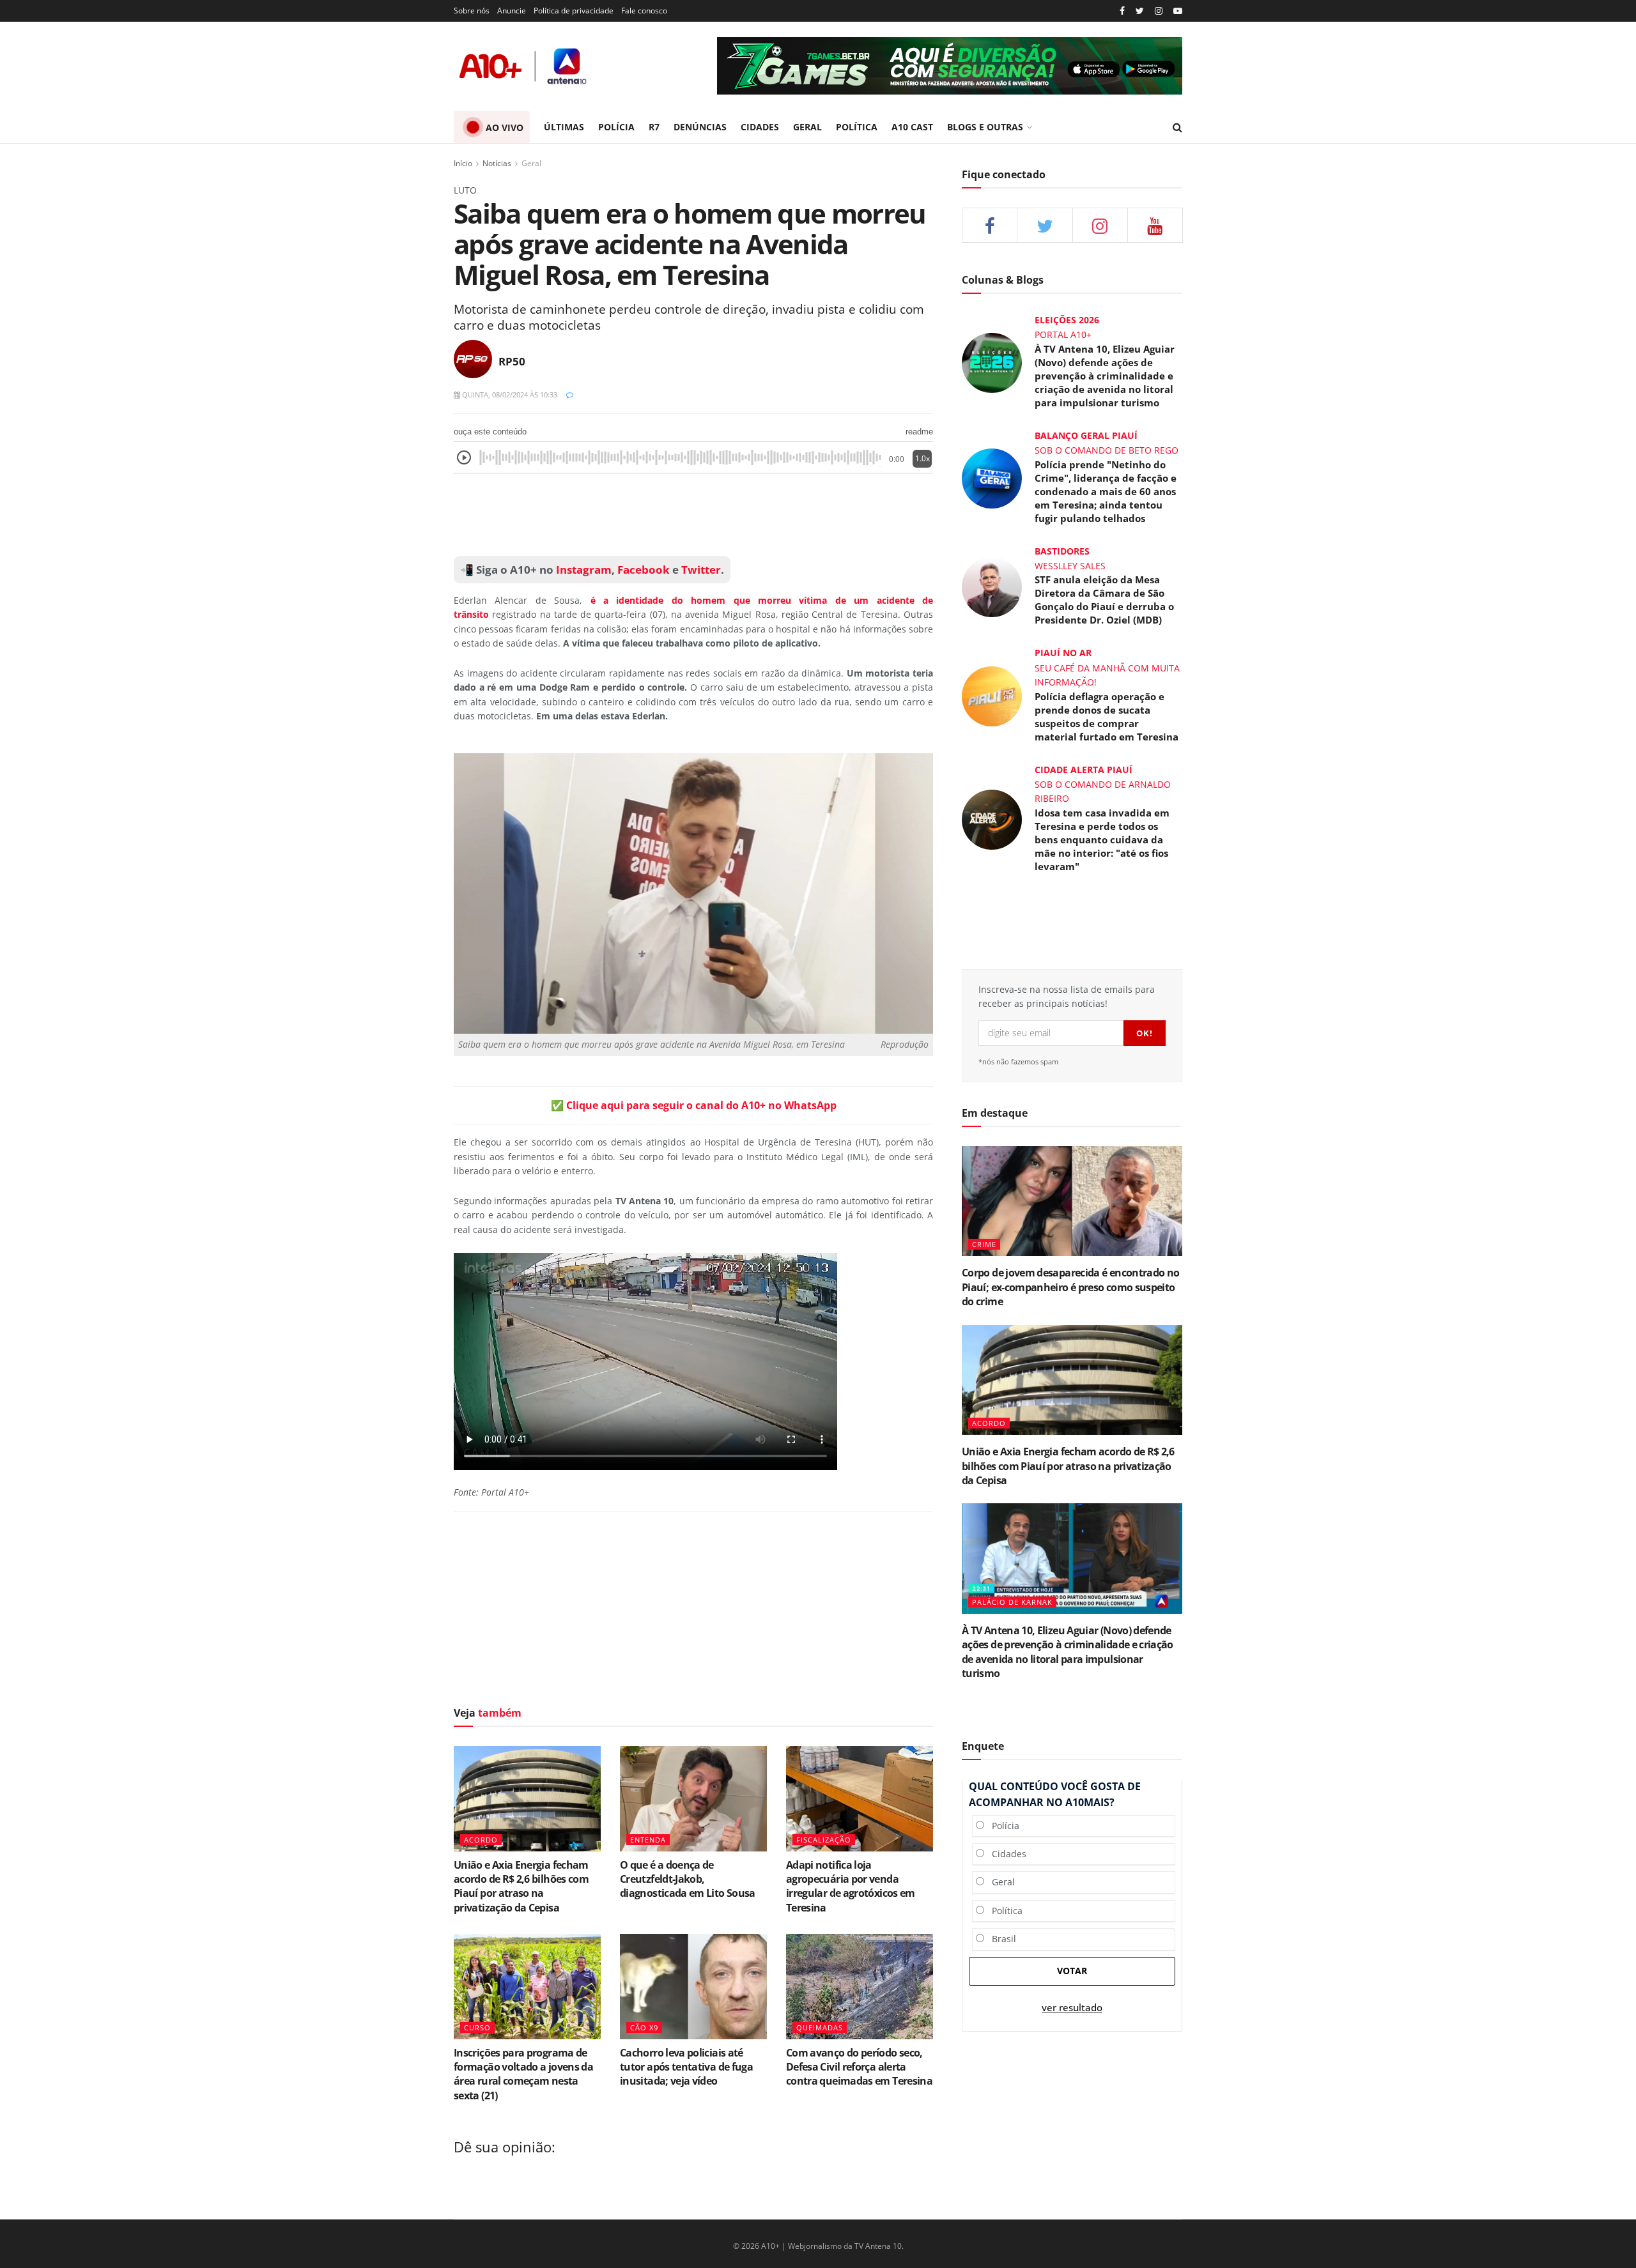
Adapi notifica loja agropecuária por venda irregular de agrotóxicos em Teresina (851, 1886)
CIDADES (760, 127)
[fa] (1155, 225)
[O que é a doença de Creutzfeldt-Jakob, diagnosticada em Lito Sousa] (693, 1798)
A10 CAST (912, 127)
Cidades (1005, 1854)
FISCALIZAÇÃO (824, 1840)
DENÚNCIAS (700, 127)
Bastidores (1062, 551)
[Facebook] (1122, 11)
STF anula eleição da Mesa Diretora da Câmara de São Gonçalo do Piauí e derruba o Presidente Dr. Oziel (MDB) (1104, 600)
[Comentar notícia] (570, 395)
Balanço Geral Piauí (1086, 435)
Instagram (583, 570)
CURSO (477, 2027)
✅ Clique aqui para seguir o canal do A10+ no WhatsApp (694, 1105)
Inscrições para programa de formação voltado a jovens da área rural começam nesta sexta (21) (523, 2074)
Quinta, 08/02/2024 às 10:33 (509, 395)
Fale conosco (644, 11)
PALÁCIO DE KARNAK (1012, 1602)
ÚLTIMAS (564, 127)
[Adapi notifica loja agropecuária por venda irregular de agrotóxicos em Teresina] (860, 1798)
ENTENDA (648, 1840)
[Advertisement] (693, 515)
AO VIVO (505, 127)
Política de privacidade (574, 11)
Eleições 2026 (1067, 320)
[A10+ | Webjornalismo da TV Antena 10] (524, 66)
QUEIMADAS (820, 2027)
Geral (531, 163)
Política (1003, 1911)
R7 (654, 127)
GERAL (807, 127)
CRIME (984, 1244)
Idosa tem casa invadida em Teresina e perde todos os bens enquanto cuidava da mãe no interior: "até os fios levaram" (1102, 839)
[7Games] (950, 66)
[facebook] (990, 225)
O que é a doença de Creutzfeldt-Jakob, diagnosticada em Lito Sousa (688, 1879)
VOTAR (1072, 1971)
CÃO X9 (644, 2027)
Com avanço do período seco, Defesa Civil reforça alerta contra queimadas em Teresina (859, 2067)
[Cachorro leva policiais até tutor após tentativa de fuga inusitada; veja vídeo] (693, 1986)
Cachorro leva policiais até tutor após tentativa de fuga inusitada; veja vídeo (686, 2067)
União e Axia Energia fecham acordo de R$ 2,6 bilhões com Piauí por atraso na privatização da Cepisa (521, 1886)
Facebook (644, 570)
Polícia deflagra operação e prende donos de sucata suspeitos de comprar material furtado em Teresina (1107, 716)
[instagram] (1159, 11)
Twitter (701, 570)
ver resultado (1072, 2008)
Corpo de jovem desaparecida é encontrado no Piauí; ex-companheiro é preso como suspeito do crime (1070, 1287)
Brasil (1000, 1939)
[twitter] (1140, 11)
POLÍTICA (857, 127)
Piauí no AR (1063, 653)
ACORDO (481, 1840)
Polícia (1002, 1826)
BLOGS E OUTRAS (985, 127)
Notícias (497, 163)
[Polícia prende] (992, 477)
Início (463, 163)
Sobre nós (472, 11)
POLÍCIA (616, 127)
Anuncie (512, 11)
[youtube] (1178, 11)
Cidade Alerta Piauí (1084, 770)
